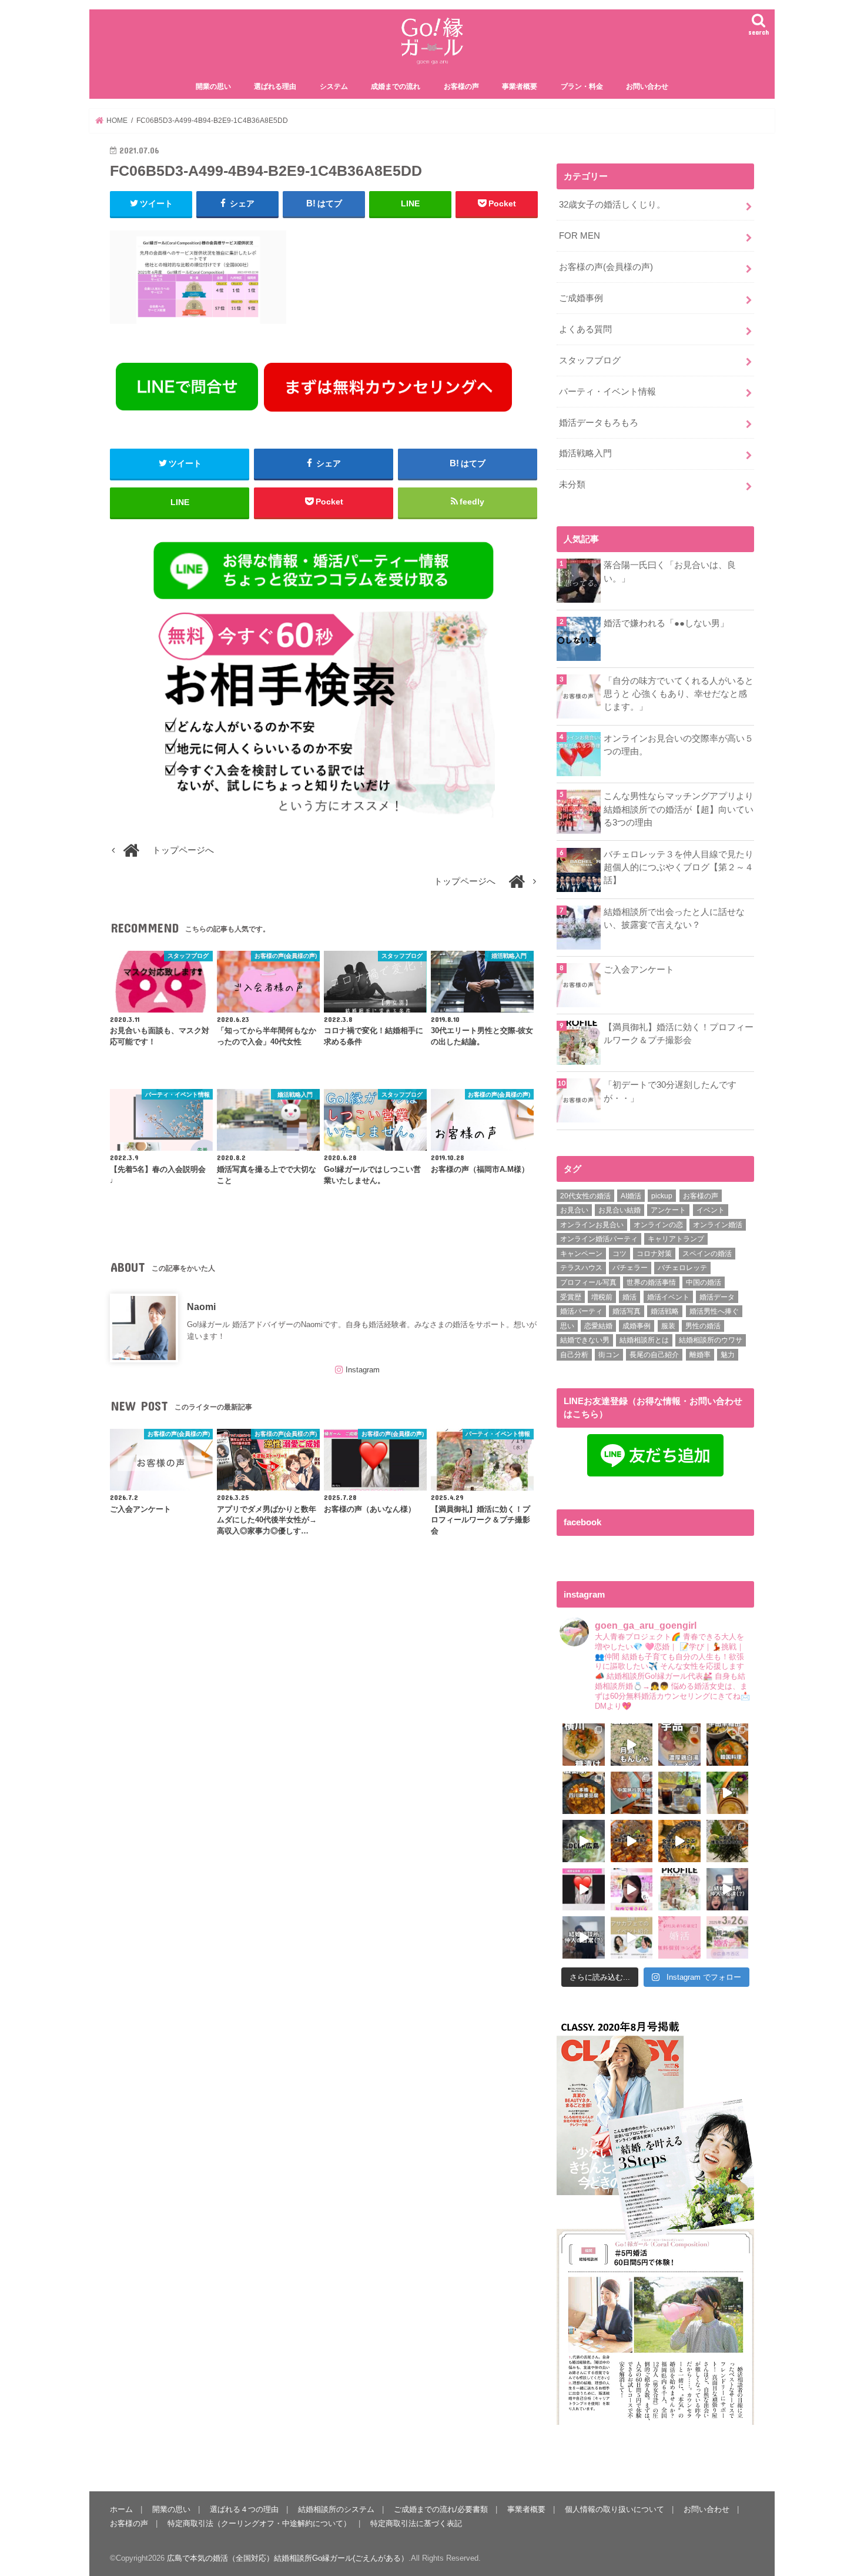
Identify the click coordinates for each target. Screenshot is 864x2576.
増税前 (602, 1297)
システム (334, 86)
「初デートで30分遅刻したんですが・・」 (670, 1091)
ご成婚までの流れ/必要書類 (441, 2509)
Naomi (201, 1307)
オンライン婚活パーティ (599, 1239)
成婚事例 (637, 1326)
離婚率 (700, 1355)
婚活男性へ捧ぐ (714, 1311)
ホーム (121, 2509)
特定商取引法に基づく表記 (416, 2523)
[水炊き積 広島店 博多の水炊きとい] (728, 1841)
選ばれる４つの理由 (244, 2509)
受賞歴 (571, 1297)
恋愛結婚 (598, 1326)
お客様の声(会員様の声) (606, 267)
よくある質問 (585, 329)
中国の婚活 (704, 1282)
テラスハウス (581, 1268)
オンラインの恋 (658, 1225)
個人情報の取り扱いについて (614, 2509)
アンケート (668, 1210)
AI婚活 (631, 1196)
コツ (619, 1254)
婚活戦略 (665, 1311)
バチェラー (630, 1268)
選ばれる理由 (275, 86)
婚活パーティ (581, 1311)
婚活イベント (668, 1297)
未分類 (572, 485)
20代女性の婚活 (585, 1196)
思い (567, 1326)
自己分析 (574, 1355)
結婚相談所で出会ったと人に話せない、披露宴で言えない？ (674, 918)
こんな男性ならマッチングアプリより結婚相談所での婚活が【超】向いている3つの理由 (679, 809)
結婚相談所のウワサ (711, 1340)
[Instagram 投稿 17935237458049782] (584, 1889)
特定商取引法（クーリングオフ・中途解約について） (259, 2523)
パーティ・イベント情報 (607, 392)
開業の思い (213, 86)
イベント (711, 1210)
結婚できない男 (585, 1340)
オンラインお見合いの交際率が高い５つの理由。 (679, 745)
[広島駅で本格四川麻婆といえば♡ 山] (584, 1793)
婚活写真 (627, 1311)
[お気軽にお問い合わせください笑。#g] (728, 1889)
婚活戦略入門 (585, 453)
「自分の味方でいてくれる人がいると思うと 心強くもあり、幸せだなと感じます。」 (679, 694)
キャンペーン (581, 1254)
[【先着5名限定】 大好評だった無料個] (679, 1937)
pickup (662, 1196)
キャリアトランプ (676, 1239)
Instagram (363, 1370)
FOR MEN (580, 236)
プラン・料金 (582, 86)
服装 (668, 1326)
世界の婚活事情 (651, 1282)
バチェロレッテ (682, 1268)
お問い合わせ (647, 86)
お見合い (574, 1210)
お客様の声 (461, 86)
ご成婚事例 (581, 298)
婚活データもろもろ (599, 423)
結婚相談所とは (644, 1340)
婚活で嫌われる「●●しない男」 (666, 623)
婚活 (629, 1297)
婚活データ (717, 1297)
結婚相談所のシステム (336, 2509)
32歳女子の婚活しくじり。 (612, 205)
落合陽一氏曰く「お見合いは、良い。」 (670, 572)
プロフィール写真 (588, 1282)
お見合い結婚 (619, 1210)
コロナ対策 (654, 1254)
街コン (609, 1355)
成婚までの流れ (396, 86)
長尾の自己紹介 (654, 1355)
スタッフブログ (590, 360)
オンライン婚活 (718, 1225)
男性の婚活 (703, 1326)
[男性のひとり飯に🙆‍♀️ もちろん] (632, 1841)
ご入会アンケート (639, 970)
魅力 (728, 1355)
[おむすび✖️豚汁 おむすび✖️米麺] (679, 1841)
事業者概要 (520, 86)
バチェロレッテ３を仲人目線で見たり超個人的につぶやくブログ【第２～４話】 (679, 867)
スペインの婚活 (707, 1254)
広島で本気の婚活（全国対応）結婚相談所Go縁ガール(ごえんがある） (288, 2558)
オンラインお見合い (592, 1225)
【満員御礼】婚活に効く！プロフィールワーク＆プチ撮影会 (679, 1034)
